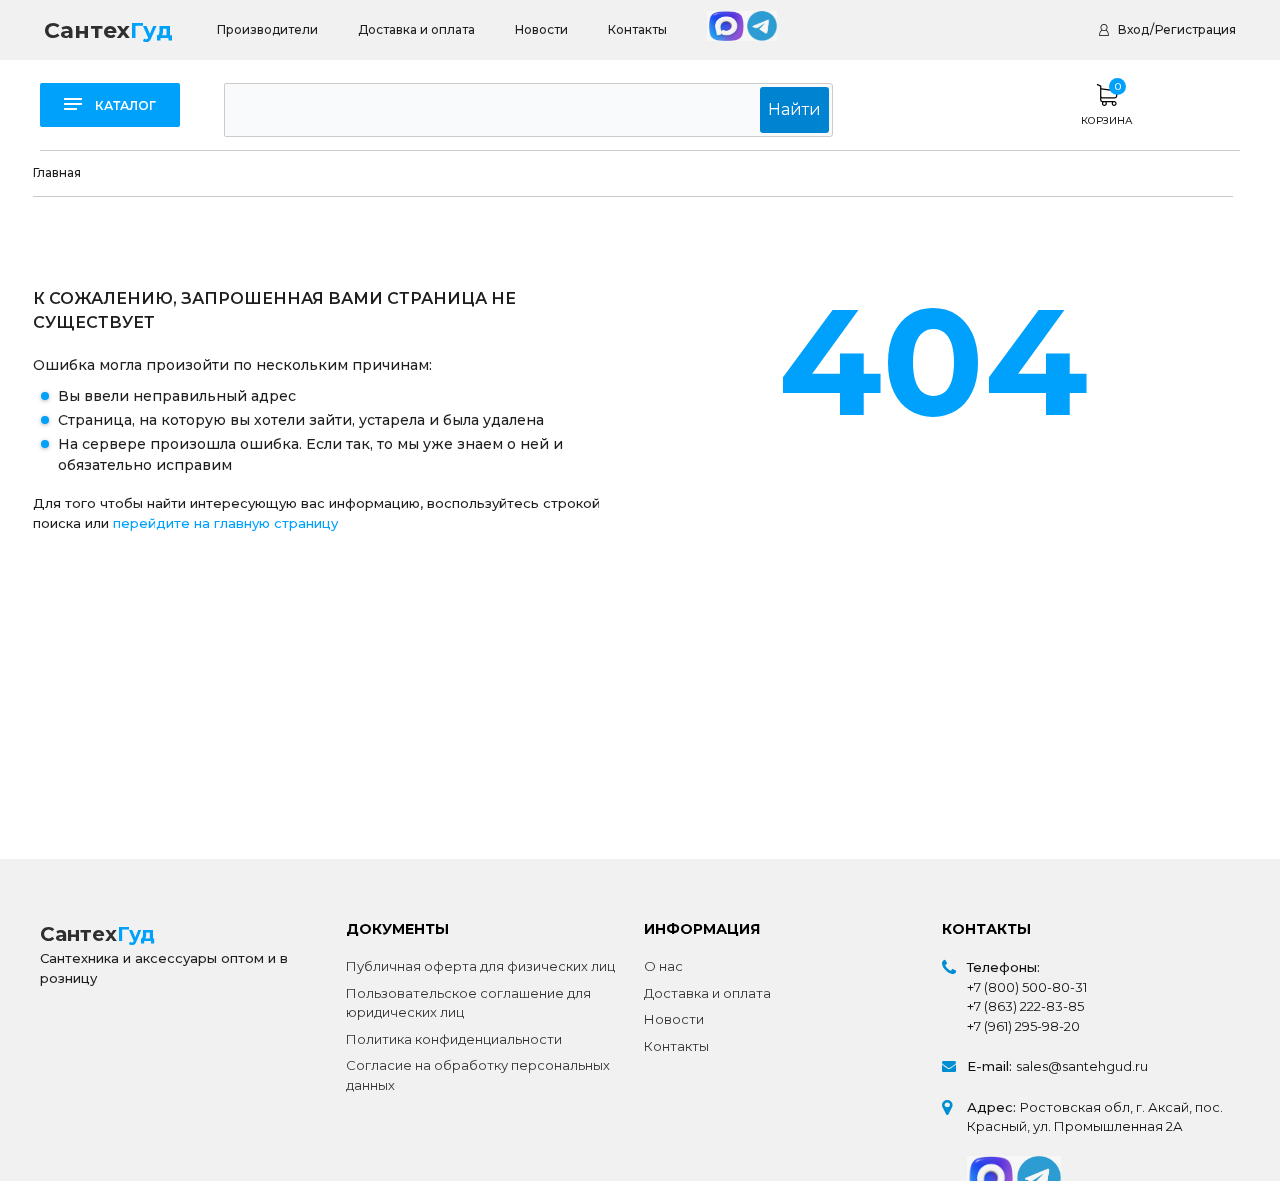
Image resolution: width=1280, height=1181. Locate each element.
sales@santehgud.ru (1082, 1066)
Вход (1133, 29)
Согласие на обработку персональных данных (478, 1075)
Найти (794, 109)
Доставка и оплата (416, 29)
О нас (663, 966)
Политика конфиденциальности (454, 1039)
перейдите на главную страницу (225, 523)
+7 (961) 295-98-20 (1023, 1026)
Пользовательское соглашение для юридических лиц (468, 1003)
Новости (541, 29)
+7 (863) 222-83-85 (1025, 1006)
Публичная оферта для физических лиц (480, 966)
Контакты (637, 29)
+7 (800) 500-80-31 (1027, 987)
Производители (267, 29)
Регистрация (1195, 29)
